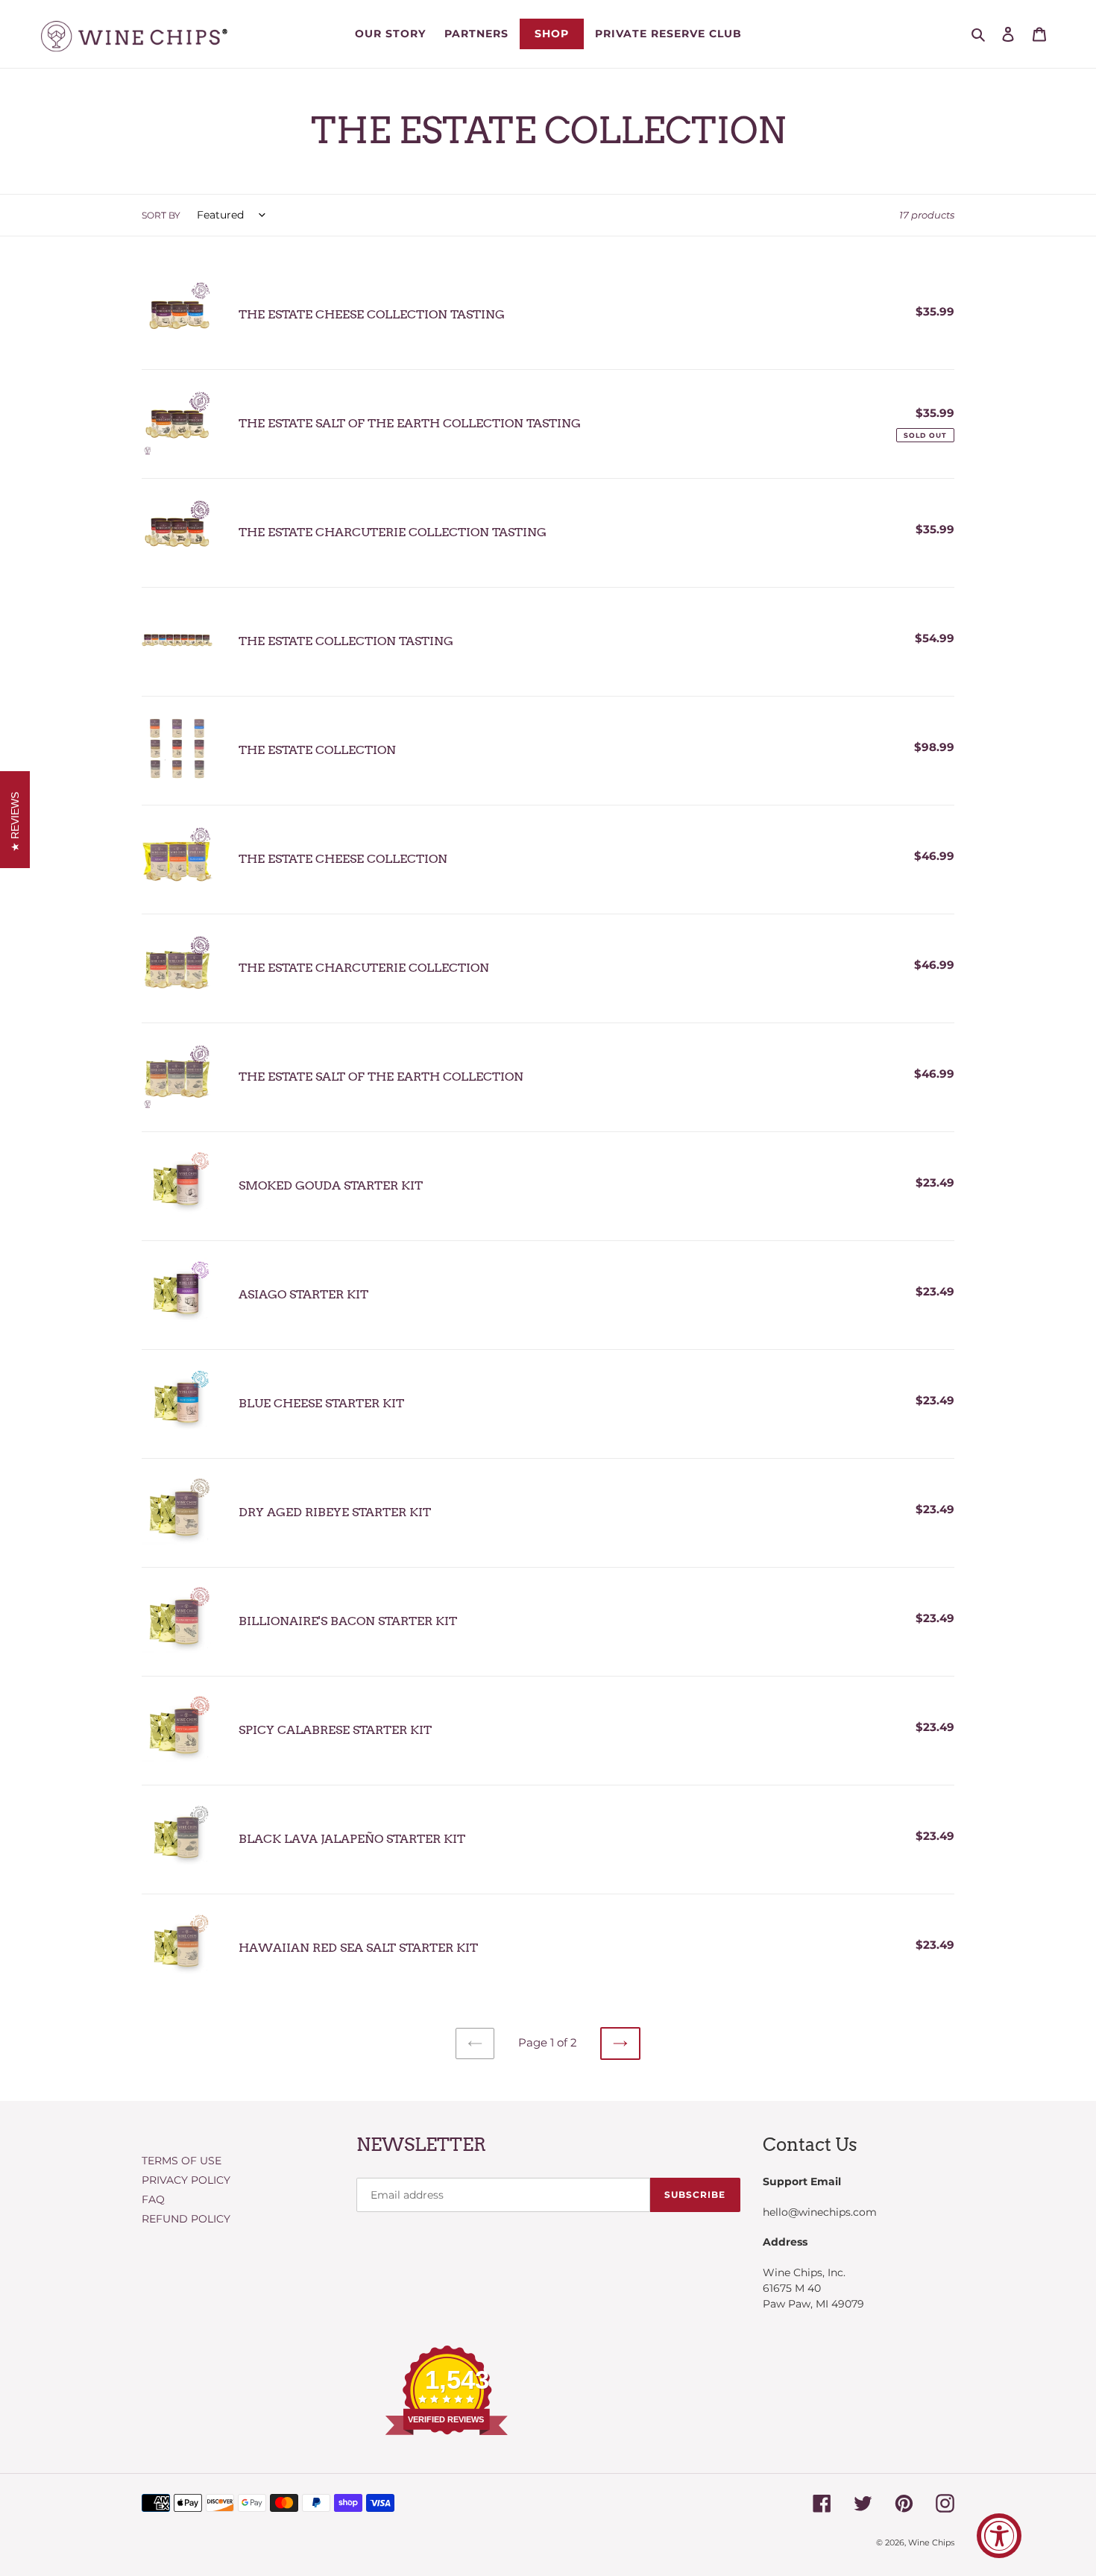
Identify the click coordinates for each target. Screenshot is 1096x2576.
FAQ (153, 2199)
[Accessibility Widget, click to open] (999, 2536)
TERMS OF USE (182, 2161)
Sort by (161, 215)
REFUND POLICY (186, 2219)
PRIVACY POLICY (186, 2180)
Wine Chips (931, 2542)
